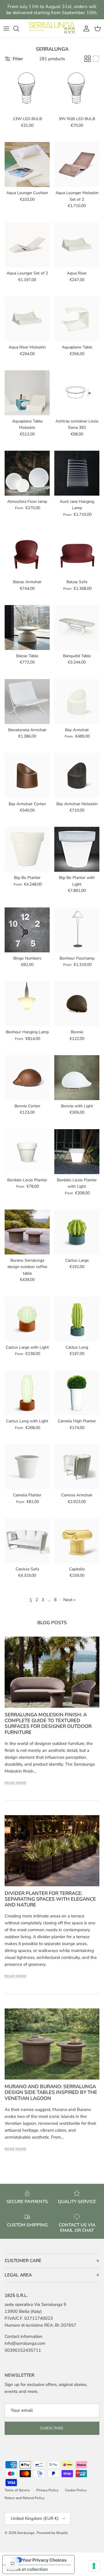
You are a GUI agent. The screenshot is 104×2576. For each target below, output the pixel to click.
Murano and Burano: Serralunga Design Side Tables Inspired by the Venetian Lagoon (51, 2092)
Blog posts (52, 1623)
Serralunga (26, 2533)
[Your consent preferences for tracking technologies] (94, 2566)
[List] (96, 59)
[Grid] (88, 59)
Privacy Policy (47, 2490)
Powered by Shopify (52, 2533)
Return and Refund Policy (25, 2498)
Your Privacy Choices (44, 2560)
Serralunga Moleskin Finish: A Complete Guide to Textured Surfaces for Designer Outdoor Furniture (48, 1724)
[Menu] (6, 29)
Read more (16, 1783)
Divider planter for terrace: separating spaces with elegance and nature (50, 1899)
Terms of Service (17, 2490)
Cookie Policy (76, 2490)
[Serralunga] (52, 28)
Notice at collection (27, 2569)
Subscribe (52, 2428)
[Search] (19, 29)
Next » (69, 1600)
